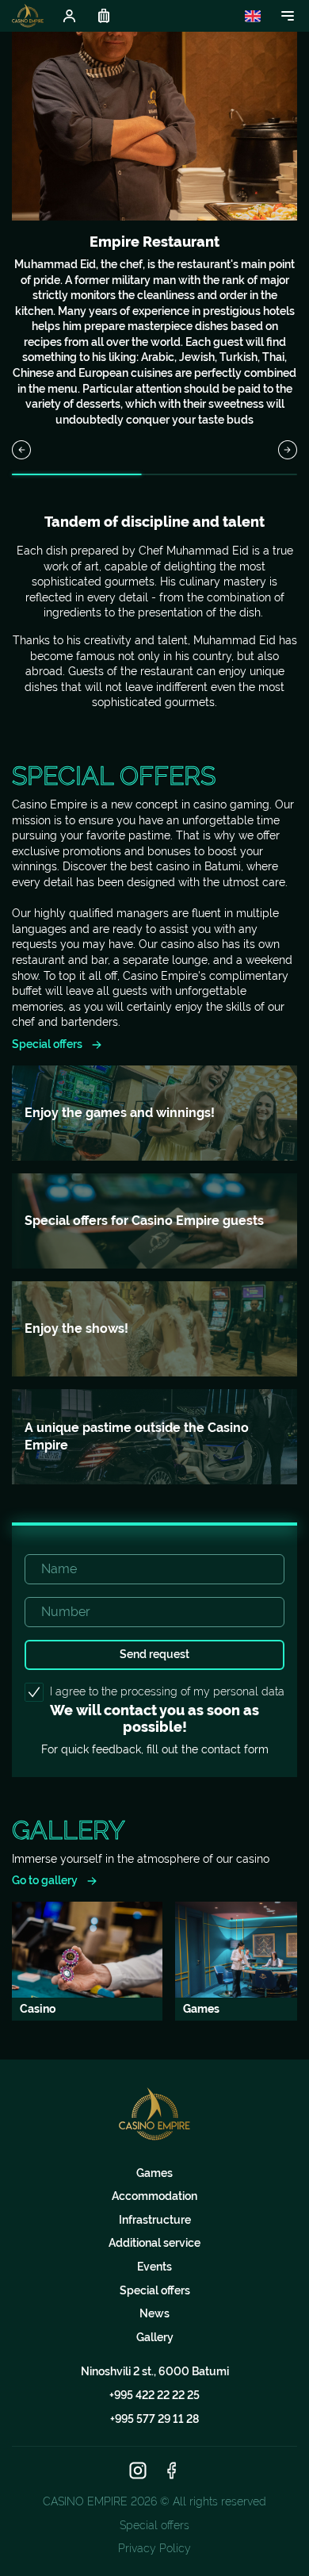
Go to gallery (45, 1880)
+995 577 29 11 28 (154, 2419)
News (154, 2313)
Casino (38, 2009)
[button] (21, 450)
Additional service (154, 2243)
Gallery (155, 2337)
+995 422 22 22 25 (154, 2395)
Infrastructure (155, 2220)
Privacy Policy (154, 2548)
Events (154, 2267)
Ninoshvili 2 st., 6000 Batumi (155, 2371)
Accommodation (154, 2196)
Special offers (47, 1044)
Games (154, 2173)
